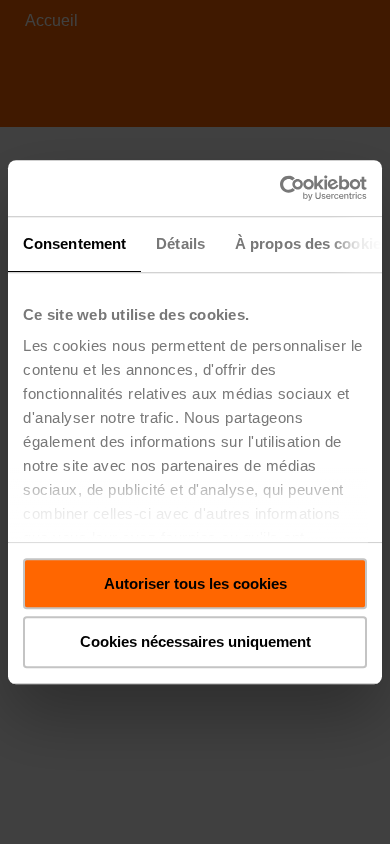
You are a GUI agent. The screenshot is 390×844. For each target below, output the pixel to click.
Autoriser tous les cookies (195, 583)
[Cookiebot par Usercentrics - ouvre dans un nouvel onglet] (280, 188)
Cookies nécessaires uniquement (195, 642)
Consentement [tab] (74, 243)
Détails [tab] (180, 243)
